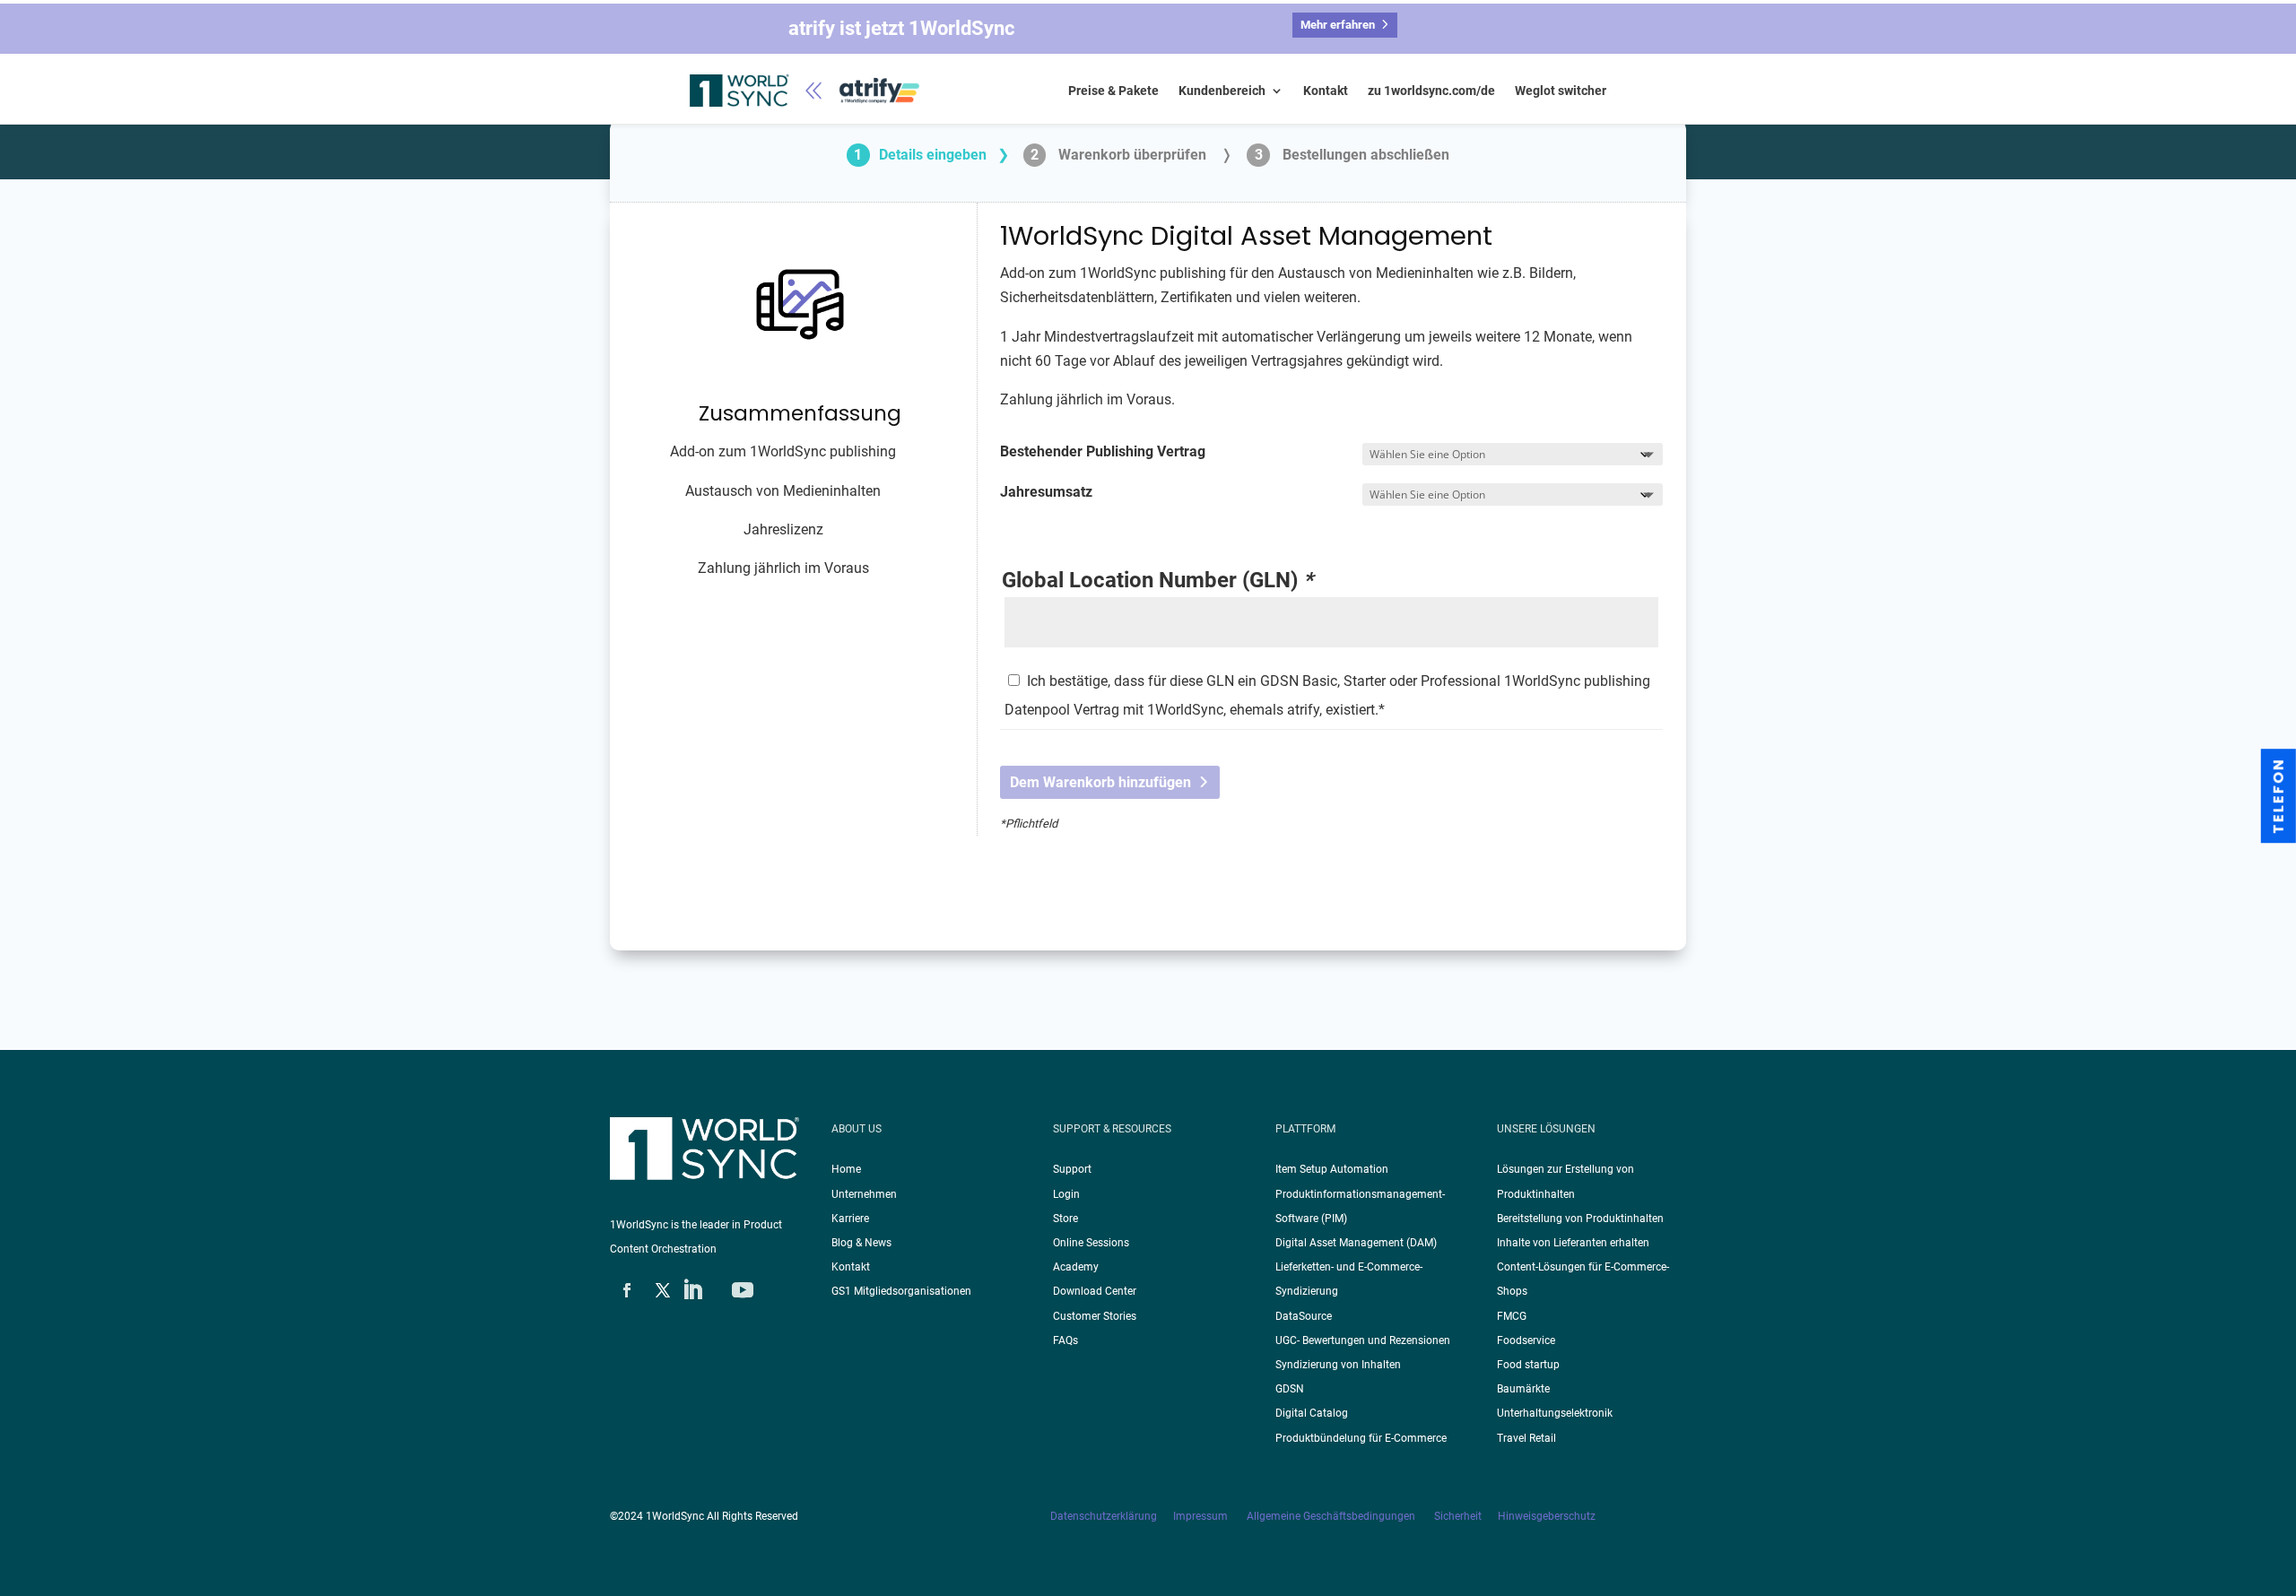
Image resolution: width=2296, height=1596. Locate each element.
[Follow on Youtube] (743, 1290)
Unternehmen (864, 1194)
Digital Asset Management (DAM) (1356, 1243)
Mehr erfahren (1338, 25)
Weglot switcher (1561, 91)
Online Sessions (1091, 1243)
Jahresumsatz (1046, 492)
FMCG (1512, 1316)
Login (1066, 1194)
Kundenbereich (1222, 91)
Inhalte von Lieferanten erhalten (1573, 1243)
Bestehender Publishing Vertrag (1103, 451)
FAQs (1065, 1340)
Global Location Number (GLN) (1157, 581)
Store (1065, 1219)
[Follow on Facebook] (627, 1290)
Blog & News (861, 1243)
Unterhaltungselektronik (1555, 1413)
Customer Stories (1095, 1316)
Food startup (1528, 1365)
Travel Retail (1526, 1438)
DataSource (1304, 1316)
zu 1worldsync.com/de (1431, 91)
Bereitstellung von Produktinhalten (1580, 1219)
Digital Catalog (1312, 1413)
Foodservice (1526, 1340)
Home (846, 1169)
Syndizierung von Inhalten (1338, 1365)
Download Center (1095, 1291)
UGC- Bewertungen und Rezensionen (1363, 1340)
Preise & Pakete (1113, 91)
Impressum (1202, 1516)
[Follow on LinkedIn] (692, 1290)
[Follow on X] (663, 1290)
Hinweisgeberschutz (1547, 1516)
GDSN (1290, 1389)
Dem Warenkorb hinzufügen (1100, 782)
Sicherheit (1466, 1516)
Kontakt (1326, 91)
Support (1072, 1169)
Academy (1076, 1267)
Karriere (850, 1219)
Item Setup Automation (1332, 1169)
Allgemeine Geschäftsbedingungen (1332, 1516)
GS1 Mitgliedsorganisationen (901, 1291)
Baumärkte (1523, 1389)
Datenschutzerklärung (1112, 1516)
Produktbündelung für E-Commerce (1361, 1438)
